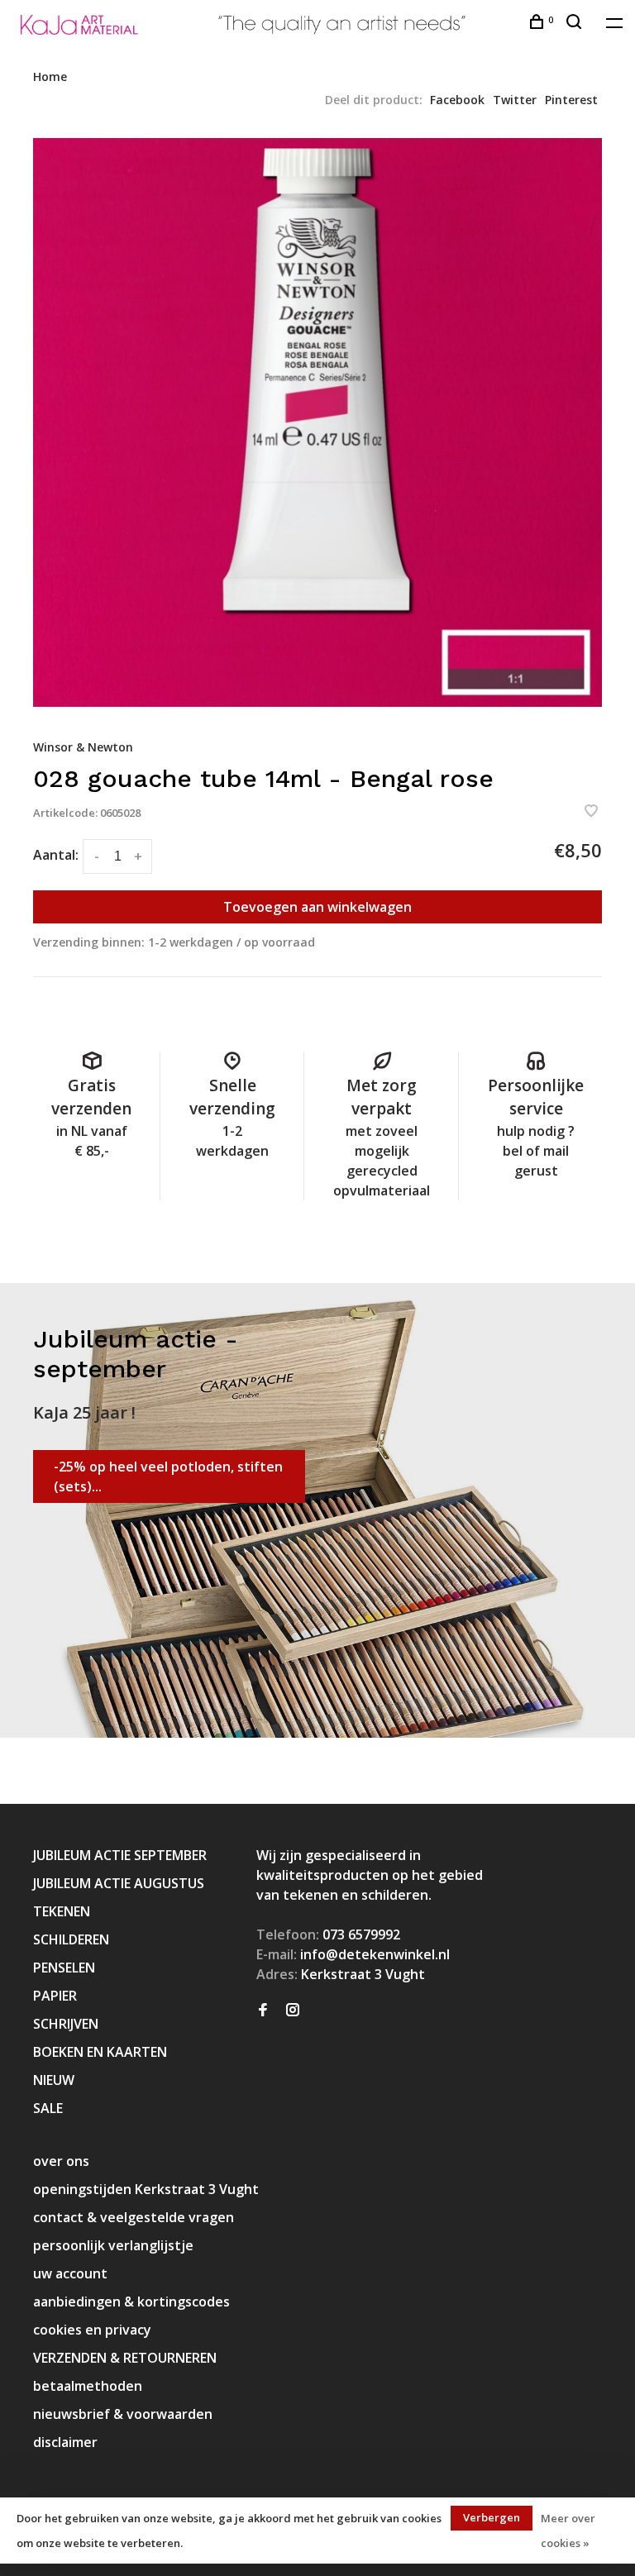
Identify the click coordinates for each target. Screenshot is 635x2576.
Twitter (515, 100)
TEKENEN (62, 1911)
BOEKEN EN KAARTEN (100, 2052)
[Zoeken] (576, 24)
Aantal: (56, 855)
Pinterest (571, 100)
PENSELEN (64, 1968)
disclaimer (65, 2442)
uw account (70, 2273)
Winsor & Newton (83, 747)
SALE (48, 2108)
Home (50, 76)
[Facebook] (263, 2011)
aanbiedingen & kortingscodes (131, 2302)
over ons (61, 2161)
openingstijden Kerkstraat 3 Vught (146, 2189)
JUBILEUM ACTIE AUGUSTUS (119, 1883)
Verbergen (492, 2517)
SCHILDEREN (71, 1939)
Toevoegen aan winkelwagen (317, 907)
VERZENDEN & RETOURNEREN (125, 2358)
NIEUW (54, 2080)
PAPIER (55, 1996)
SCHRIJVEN (66, 2024)
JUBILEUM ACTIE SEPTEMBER (120, 1855)
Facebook (457, 100)
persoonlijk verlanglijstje (113, 2245)
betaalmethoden (88, 2386)
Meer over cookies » (568, 2531)
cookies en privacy (92, 2330)
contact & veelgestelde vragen (134, 2217)
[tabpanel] (317, 422)
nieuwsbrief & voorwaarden (123, 2414)
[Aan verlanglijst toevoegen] (591, 812)
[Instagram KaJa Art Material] (293, 2011)
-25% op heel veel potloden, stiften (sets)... (168, 1476)
